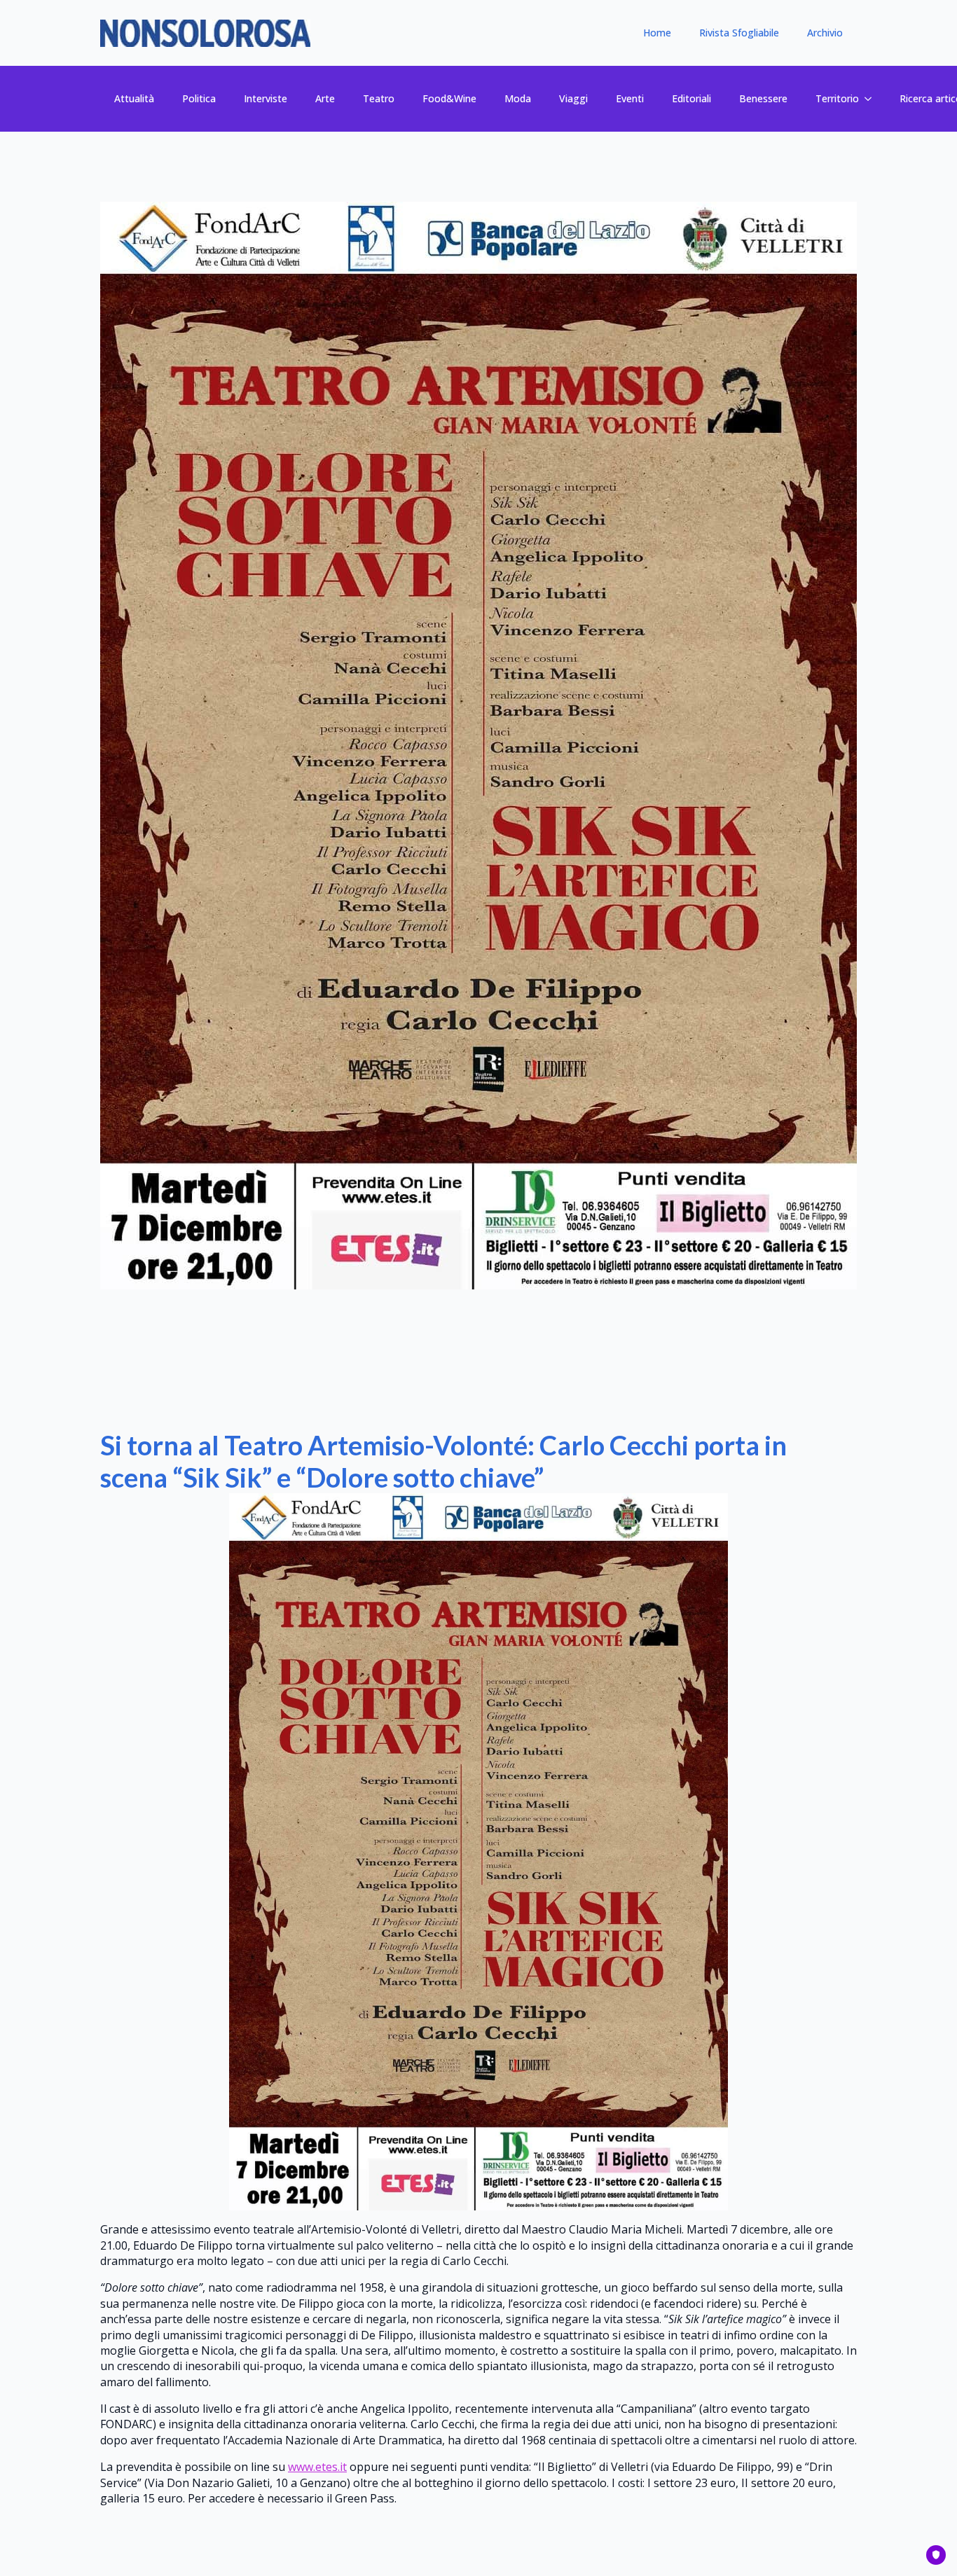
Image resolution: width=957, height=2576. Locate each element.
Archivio (825, 33)
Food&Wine (449, 98)
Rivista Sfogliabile (739, 33)
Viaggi (573, 98)
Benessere (763, 98)
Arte (325, 98)
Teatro (379, 98)
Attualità (134, 98)
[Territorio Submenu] (872, 99)
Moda (518, 98)
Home (657, 33)
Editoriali (691, 98)
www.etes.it (317, 2467)
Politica (199, 98)
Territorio (837, 98)
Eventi (630, 98)
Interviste (266, 98)
